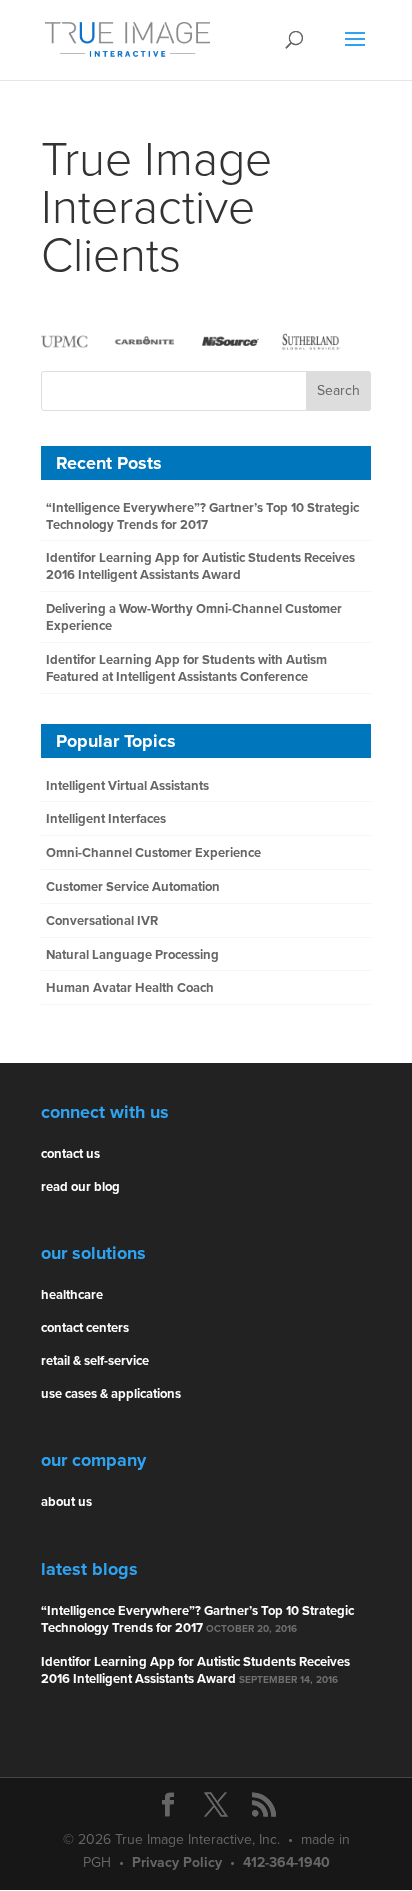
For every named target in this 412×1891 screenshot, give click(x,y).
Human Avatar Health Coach (130, 988)
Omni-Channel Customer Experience (153, 853)
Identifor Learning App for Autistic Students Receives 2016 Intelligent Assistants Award (200, 566)
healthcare (72, 1295)
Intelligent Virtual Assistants (127, 786)
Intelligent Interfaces (106, 819)
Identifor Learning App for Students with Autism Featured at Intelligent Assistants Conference (186, 668)
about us (66, 1502)
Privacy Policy (177, 1862)
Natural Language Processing (132, 955)
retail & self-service (95, 1361)
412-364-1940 (286, 1862)
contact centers (85, 1328)
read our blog (80, 1187)
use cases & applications (111, 1394)
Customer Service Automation (133, 887)
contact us (70, 1154)
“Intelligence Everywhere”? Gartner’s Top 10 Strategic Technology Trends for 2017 (202, 516)
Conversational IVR (102, 921)
